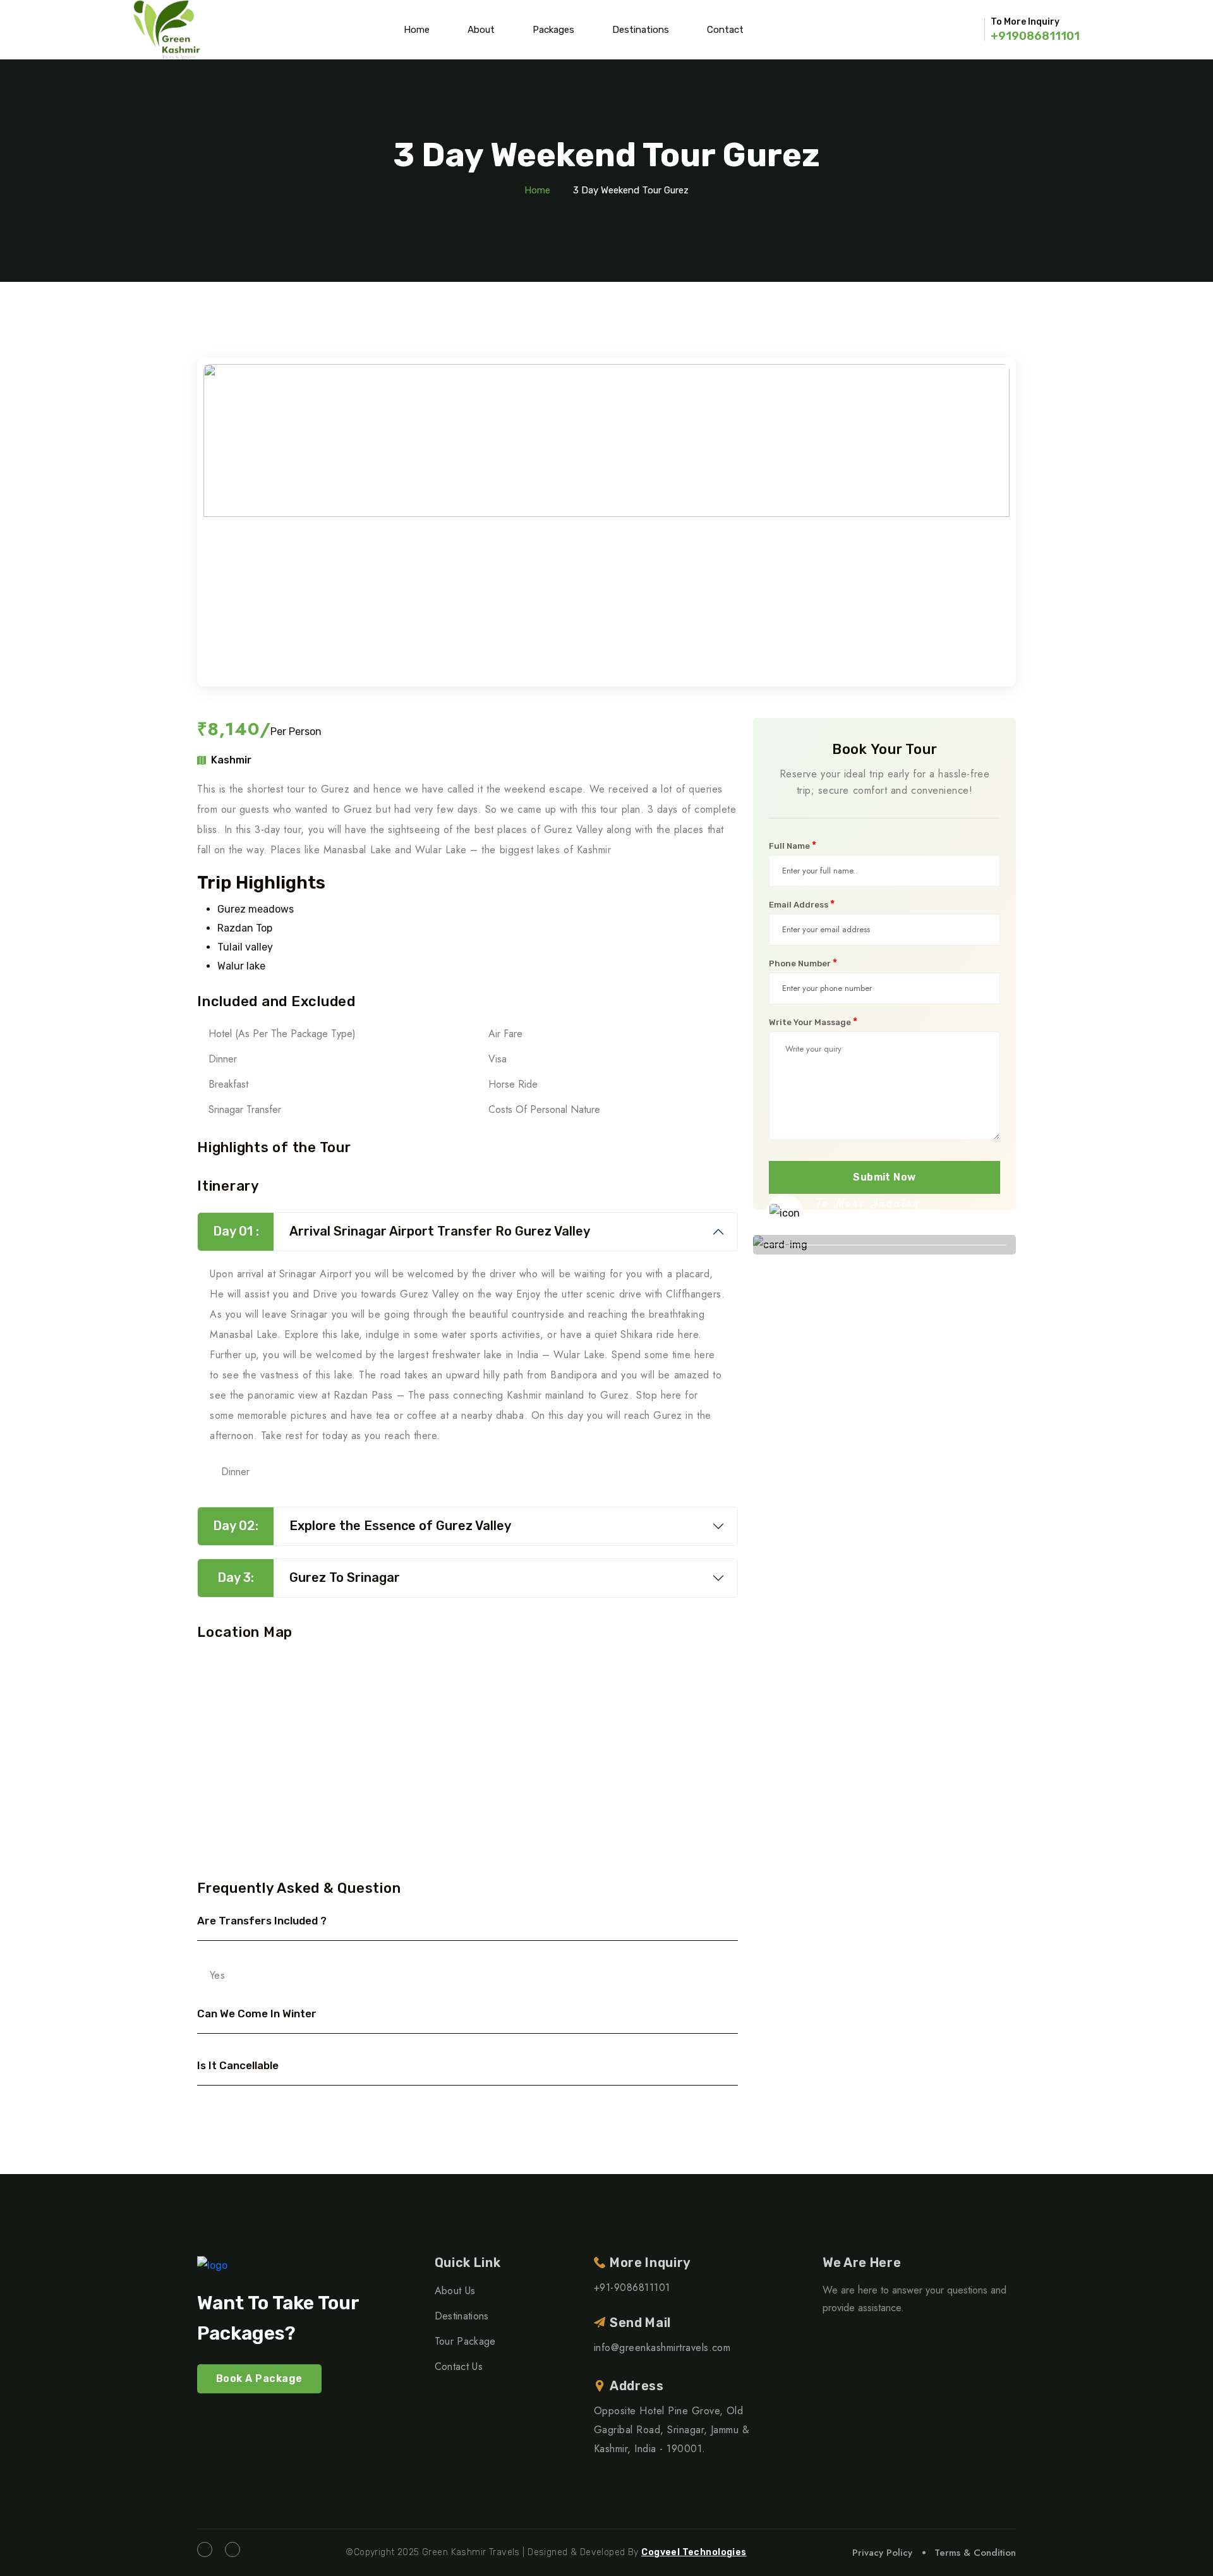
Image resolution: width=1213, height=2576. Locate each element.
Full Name (793, 846)
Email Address (802, 904)
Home (417, 30)
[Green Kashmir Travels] (167, 30)
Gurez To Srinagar (309, 1577)
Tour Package (465, 2341)
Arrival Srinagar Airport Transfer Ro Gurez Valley (402, 1231)
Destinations (641, 30)
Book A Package (259, 2379)
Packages (553, 30)
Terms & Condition (975, 2553)
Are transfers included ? (262, 1921)
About (481, 30)
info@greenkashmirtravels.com (662, 2348)
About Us (455, 2291)
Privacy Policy (882, 2553)
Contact (725, 30)
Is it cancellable (238, 2065)
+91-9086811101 (878, 1225)
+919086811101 (1035, 36)
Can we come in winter (257, 2014)
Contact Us (459, 2366)
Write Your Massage (813, 1022)
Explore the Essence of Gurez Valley (362, 1526)
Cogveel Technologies (694, 2552)
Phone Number (803, 963)
